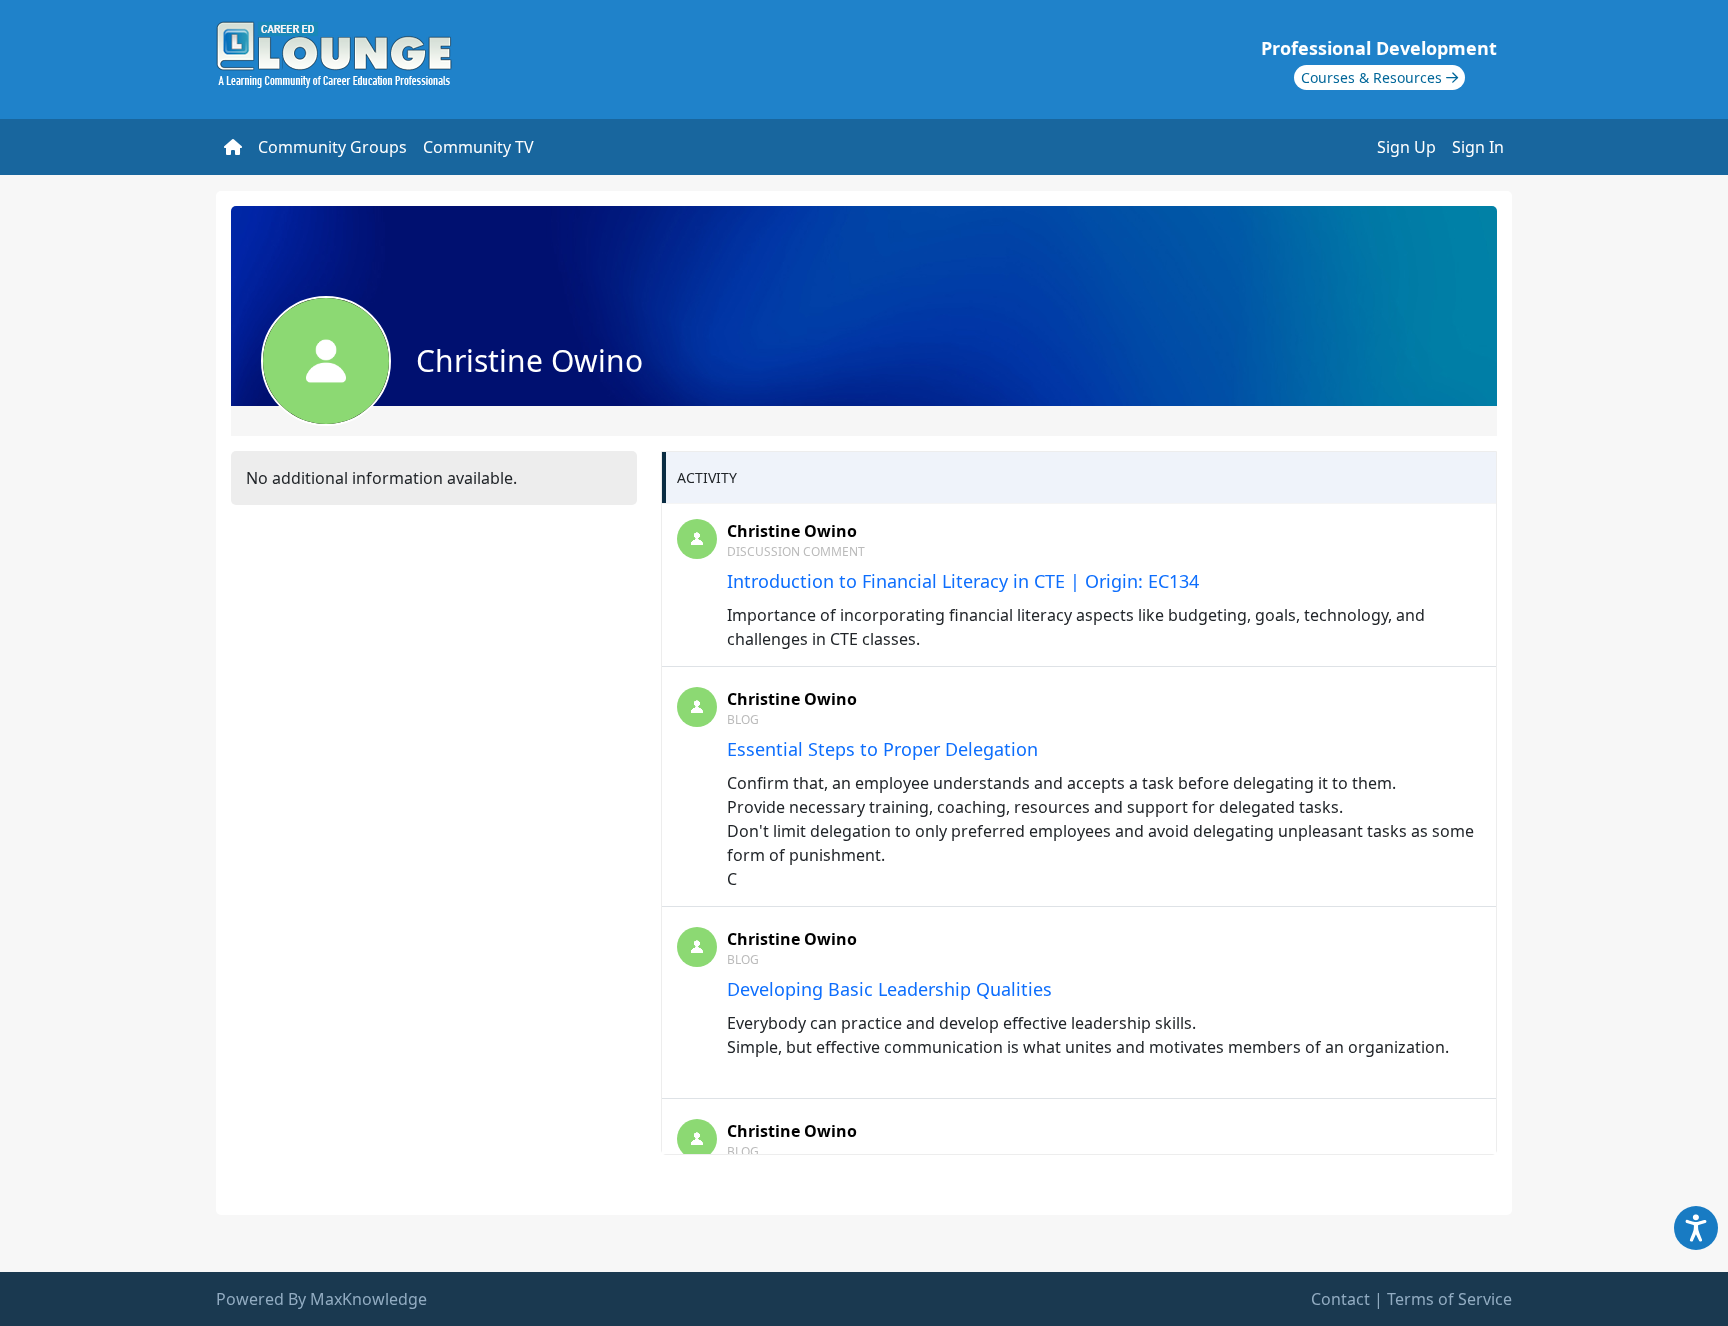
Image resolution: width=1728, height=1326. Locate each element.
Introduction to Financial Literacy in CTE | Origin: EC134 (963, 581)
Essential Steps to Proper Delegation (882, 749)
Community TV (478, 147)
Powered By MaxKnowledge (321, 1299)
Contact (1340, 1299)
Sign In (1478, 147)
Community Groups (332, 147)
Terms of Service (1449, 1299)
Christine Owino (792, 531)
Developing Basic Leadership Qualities (889, 989)
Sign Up (1406, 147)
